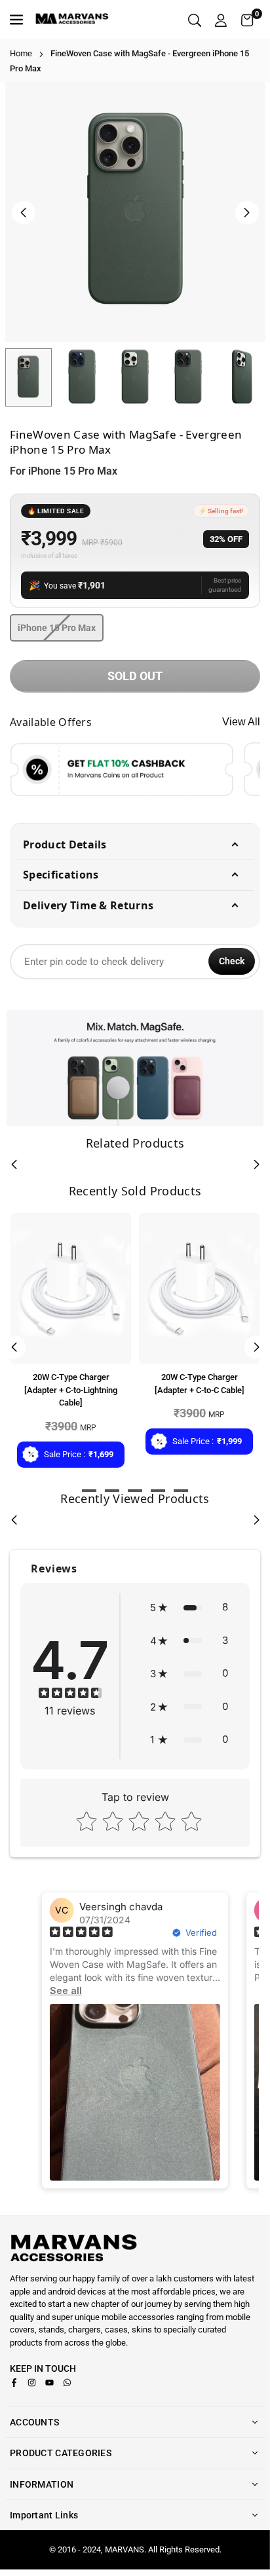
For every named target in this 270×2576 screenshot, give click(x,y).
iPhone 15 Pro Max (57, 628)
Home (21, 53)
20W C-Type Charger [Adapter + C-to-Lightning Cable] (71, 1390)
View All (241, 722)
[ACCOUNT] (221, 20)
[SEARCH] (195, 20)
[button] (247, 20)
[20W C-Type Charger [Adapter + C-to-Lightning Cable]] (71, 1289)
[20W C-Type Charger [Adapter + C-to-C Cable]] (199, 1289)
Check (232, 961)
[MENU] (18, 20)
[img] (70, 1695)
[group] (135, 212)
